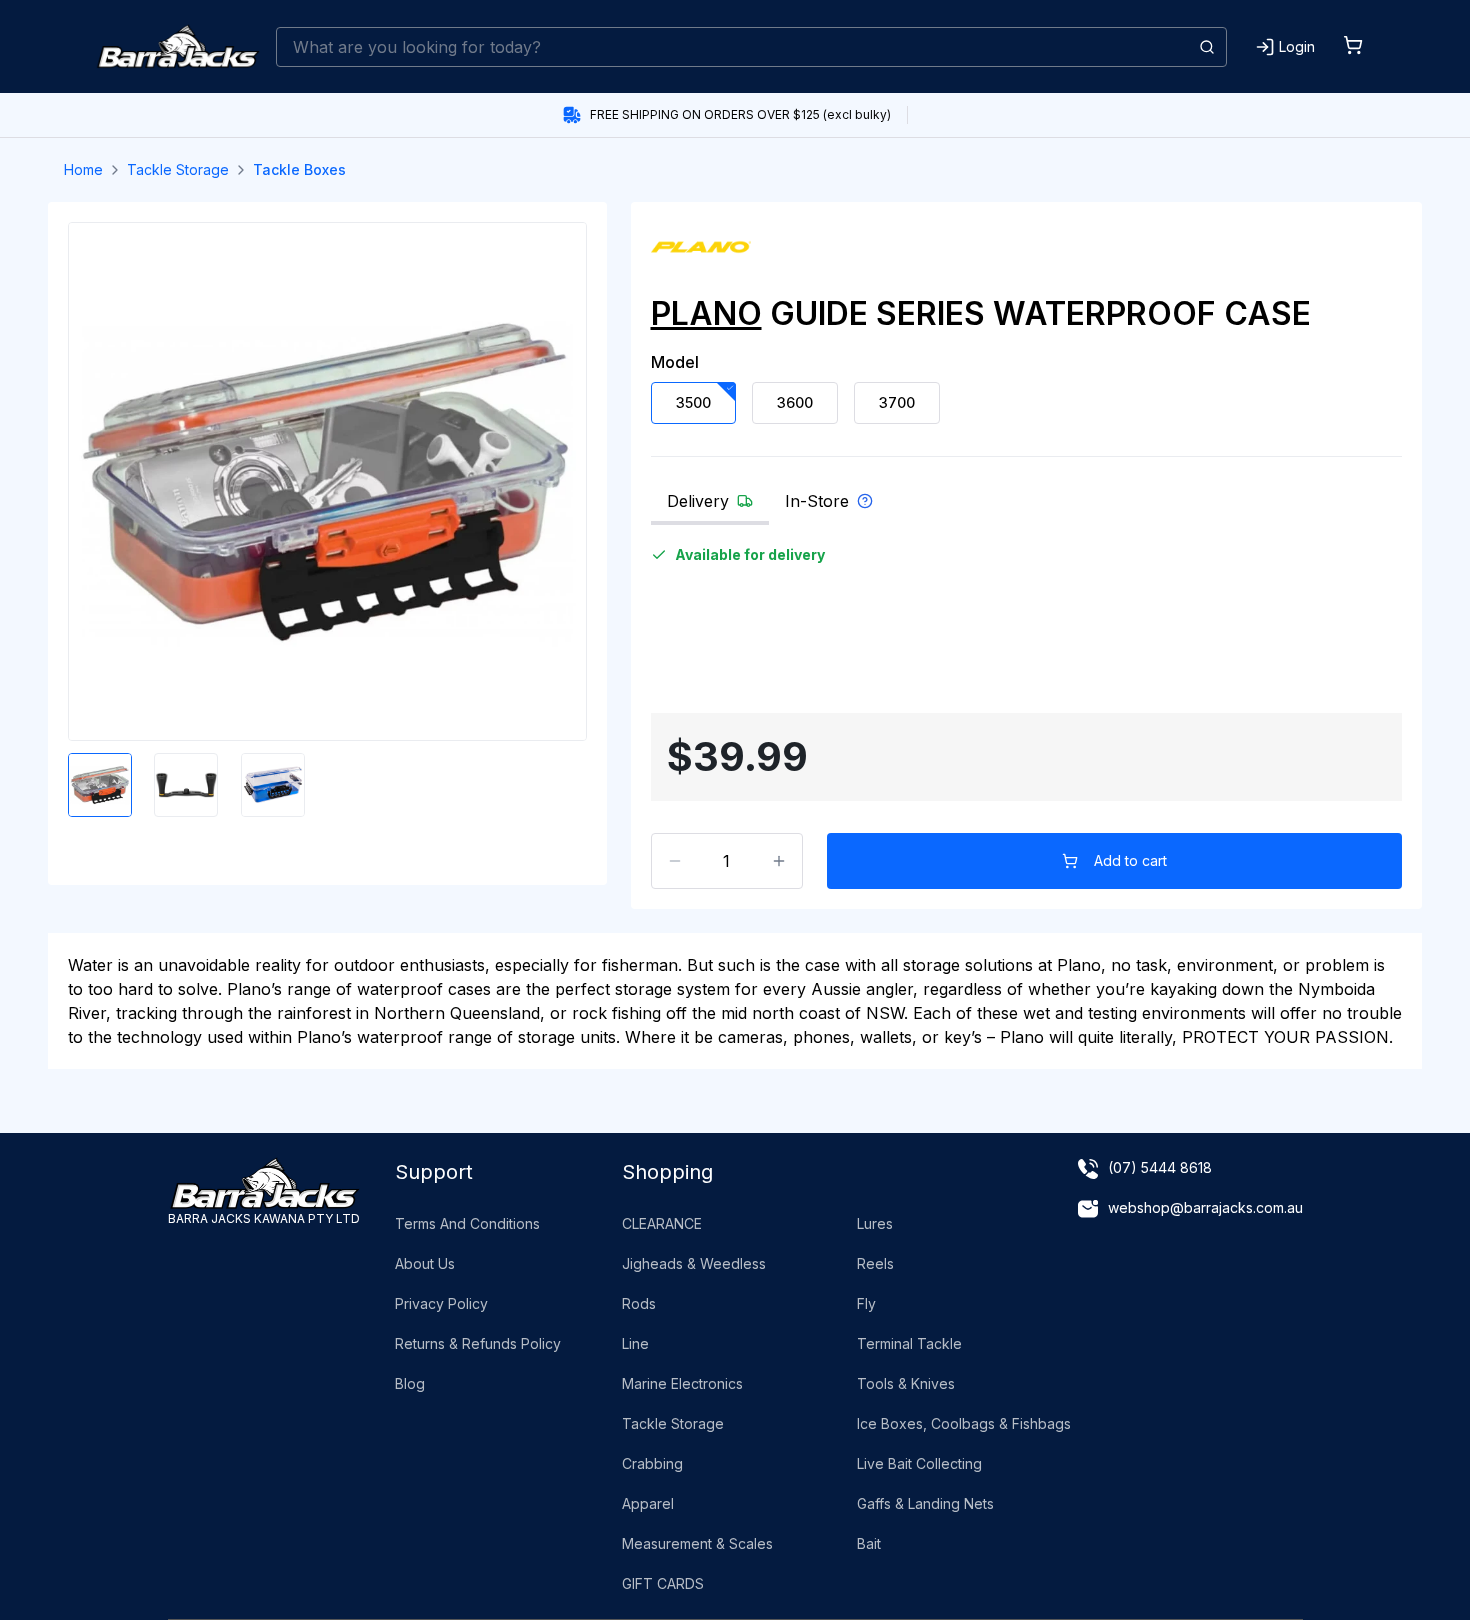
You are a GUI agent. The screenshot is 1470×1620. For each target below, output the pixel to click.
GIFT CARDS (663, 1583)
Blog (410, 1383)
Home (83, 169)
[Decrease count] (675, 861)
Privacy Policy (441, 1303)
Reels (875, 1263)
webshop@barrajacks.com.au (1205, 1207)
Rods (639, 1303)
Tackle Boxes (299, 169)
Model (675, 362)
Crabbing (652, 1463)
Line (635, 1343)
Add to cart (1130, 860)
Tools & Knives (906, 1383)
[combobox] (751, 47)
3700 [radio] (897, 402)
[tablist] (1027, 507)
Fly (866, 1303)
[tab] (710, 507)
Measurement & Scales (697, 1543)
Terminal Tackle (909, 1343)
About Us (425, 1263)
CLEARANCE (662, 1223)
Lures (875, 1223)
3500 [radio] (693, 402)
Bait (869, 1543)
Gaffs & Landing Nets (925, 1503)
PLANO (706, 313)
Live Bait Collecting (919, 1463)
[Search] (1207, 47)
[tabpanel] (1027, 623)
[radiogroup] (1027, 403)
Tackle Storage (178, 169)
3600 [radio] (795, 402)
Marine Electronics (682, 1383)
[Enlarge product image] (100, 785)
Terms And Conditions (467, 1223)
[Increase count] (779, 861)
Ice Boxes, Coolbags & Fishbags (964, 1423)
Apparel (648, 1503)
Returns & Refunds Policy (478, 1343)
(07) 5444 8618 (1160, 1167)
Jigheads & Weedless (694, 1263)
